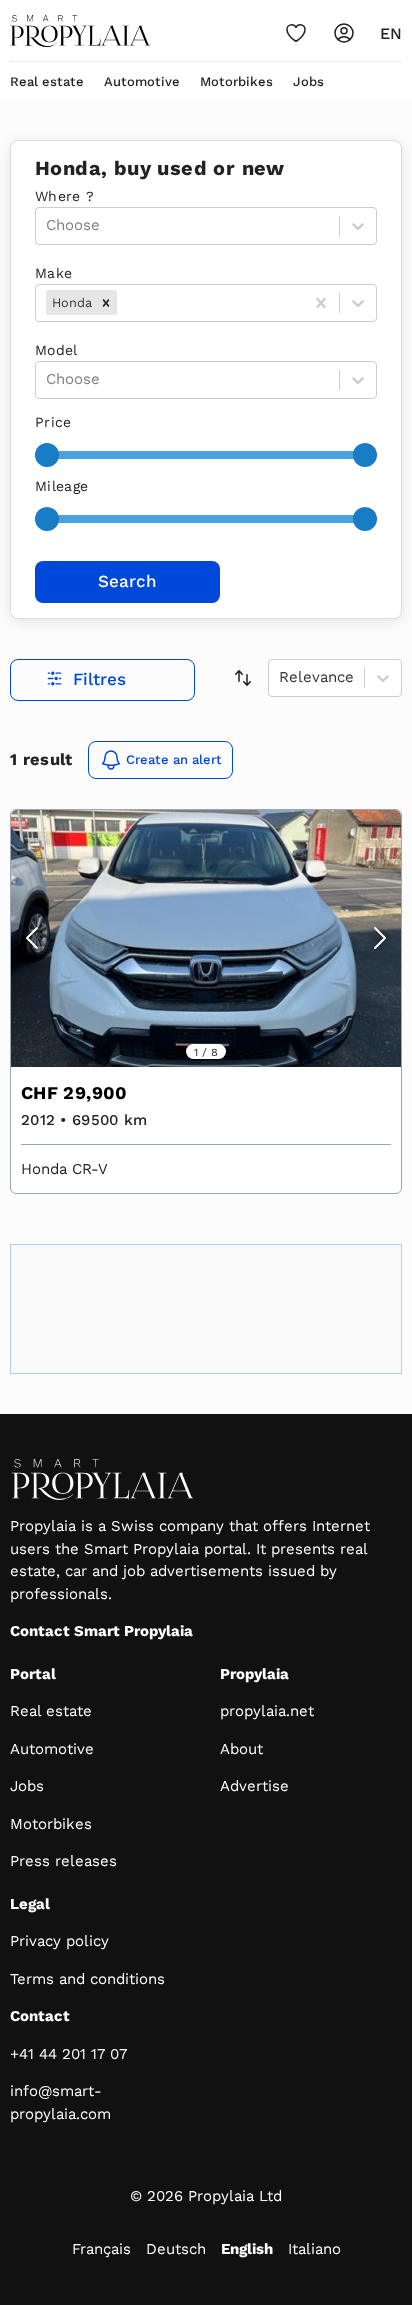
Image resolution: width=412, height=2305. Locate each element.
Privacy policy (59, 1941)
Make (53, 273)
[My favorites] (296, 33)
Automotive (142, 81)
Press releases (63, 1861)
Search (127, 581)
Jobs (308, 81)
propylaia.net (267, 1711)
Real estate (47, 81)
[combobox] (123, 302)
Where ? (64, 196)
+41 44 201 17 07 (68, 2054)
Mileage (61, 486)
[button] (106, 302)
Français (101, 2249)
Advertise (254, 1786)
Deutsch (176, 2249)
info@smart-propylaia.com (60, 2102)
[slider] (47, 455)
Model (56, 350)
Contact (40, 2016)
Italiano (314, 2249)
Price (53, 422)
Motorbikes (236, 81)
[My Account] (344, 33)
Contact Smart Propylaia (101, 1631)
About (241, 1749)
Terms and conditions (87, 1979)
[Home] (80, 31)
